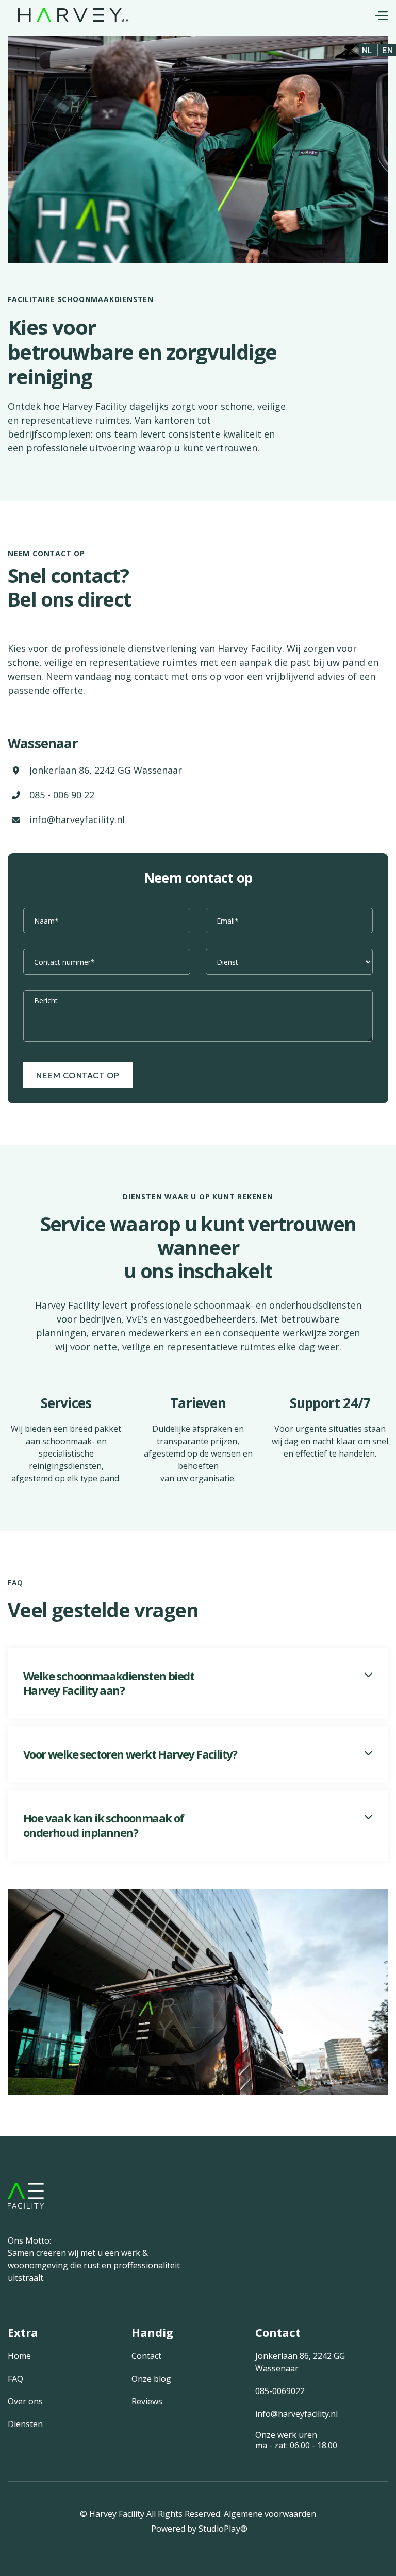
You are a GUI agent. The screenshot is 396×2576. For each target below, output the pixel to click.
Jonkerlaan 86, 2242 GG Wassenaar (106, 770)
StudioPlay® (223, 2529)
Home (19, 2356)
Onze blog (151, 2379)
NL (367, 50)
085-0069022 (280, 2391)
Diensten (25, 2424)
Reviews (147, 2401)
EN (387, 50)
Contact (146, 2356)
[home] (74, 14)
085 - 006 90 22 (62, 795)
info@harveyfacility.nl (77, 819)
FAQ (15, 2379)
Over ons (25, 2401)
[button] (381, 14)
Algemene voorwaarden (270, 2514)
